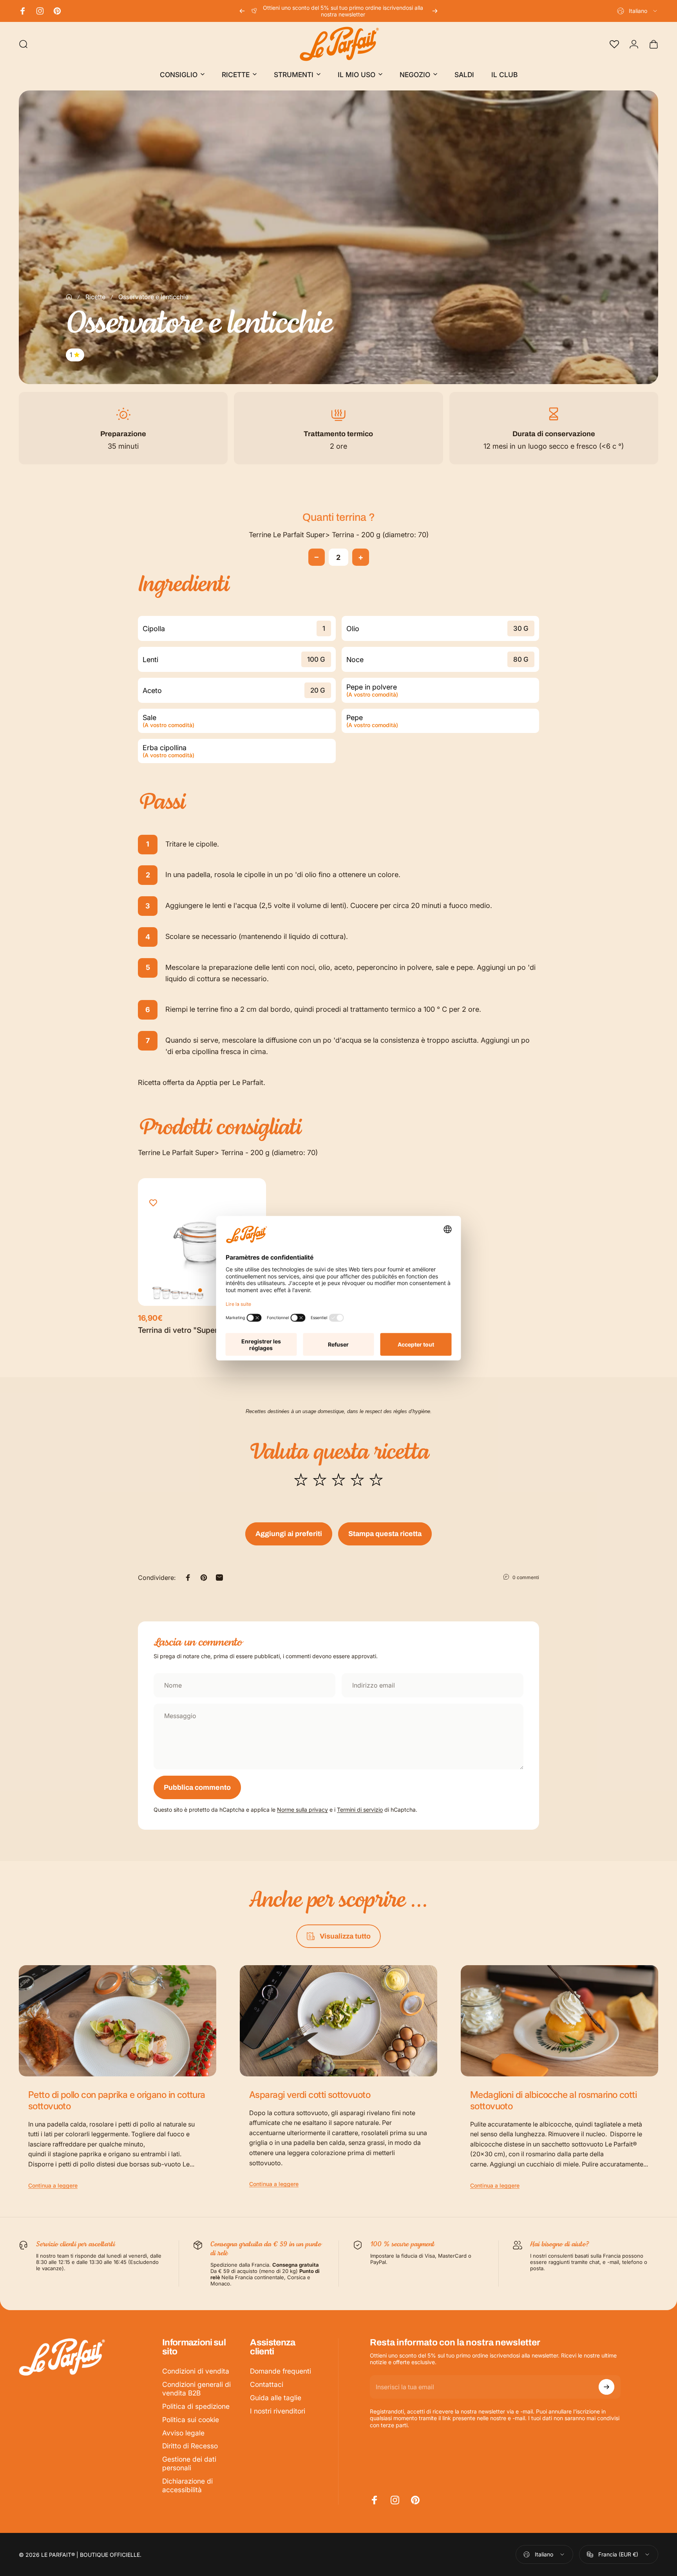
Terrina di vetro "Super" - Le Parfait (200, 1330)
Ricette (95, 297)
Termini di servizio (360, 1810)
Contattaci (267, 2384)
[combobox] (638, 11)
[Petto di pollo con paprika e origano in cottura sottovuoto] (118, 2021)
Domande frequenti (281, 2371)
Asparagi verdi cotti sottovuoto (310, 2095)
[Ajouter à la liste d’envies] (153, 1203)
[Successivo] (435, 11)
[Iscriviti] (606, 2387)
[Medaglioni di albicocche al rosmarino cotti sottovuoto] (559, 2021)
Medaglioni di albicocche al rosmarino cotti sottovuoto (553, 2100)
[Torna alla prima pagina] (69, 297)
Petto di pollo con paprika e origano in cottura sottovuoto (117, 2100)
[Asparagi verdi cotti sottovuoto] (338, 2021)
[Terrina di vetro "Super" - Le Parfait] (202, 1242)
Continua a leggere (53, 2185)
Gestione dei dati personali (189, 2463)
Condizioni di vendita (196, 2371)
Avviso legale (183, 2433)
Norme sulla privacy (302, 1810)
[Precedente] (242, 11)
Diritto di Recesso (190, 2446)
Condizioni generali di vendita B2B (196, 2389)
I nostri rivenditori (278, 2411)
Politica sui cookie (191, 2420)
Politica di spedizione (196, 2406)
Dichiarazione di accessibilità (187, 2485)
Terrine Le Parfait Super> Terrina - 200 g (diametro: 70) (339, 535)
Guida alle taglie (276, 2398)
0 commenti (526, 1577)
